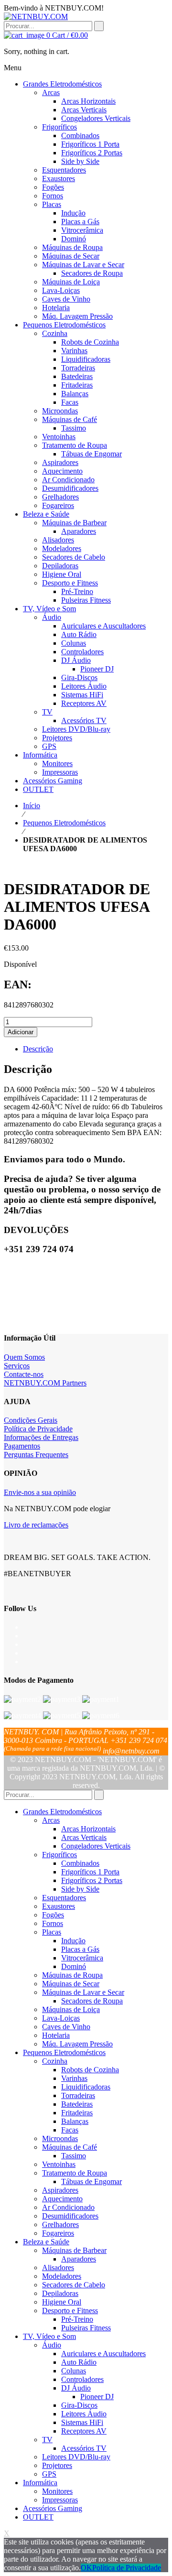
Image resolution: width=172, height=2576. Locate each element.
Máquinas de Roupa (72, 1975)
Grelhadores (60, 2224)
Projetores (57, 2465)
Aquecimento (62, 2199)
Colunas (74, 2371)
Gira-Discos (79, 2405)
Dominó (74, 1966)
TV (47, 2440)
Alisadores (58, 2268)
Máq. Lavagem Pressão (77, 2044)
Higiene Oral (62, 2302)
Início (32, 806)
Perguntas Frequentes (36, 1455)
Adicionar (21, 1032)
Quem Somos (24, 1357)
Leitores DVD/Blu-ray (76, 2457)
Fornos (53, 1923)
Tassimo (74, 2156)
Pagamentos (22, 1446)
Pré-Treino (77, 2319)
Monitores (57, 2491)
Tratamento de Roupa (75, 2173)
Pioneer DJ (97, 2397)
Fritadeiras (77, 2113)
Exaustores (59, 1906)
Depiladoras (60, 2293)
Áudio (52, 2345)
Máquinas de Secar (71, 1984)
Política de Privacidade (38, 1429)
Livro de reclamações (36, 1525)
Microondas (60, 2138)
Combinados (80, 1863)
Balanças (75, 2121)
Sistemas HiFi (82, 2422)
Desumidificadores (70, 2216)
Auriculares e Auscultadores (103, 2354)
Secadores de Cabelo (74, 2285)
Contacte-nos (24, 1374)
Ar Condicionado (68, 2207)
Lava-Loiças (61, 2018)
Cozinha (55, 2061)
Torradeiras (78, 2095)
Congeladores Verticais (96, 1846)
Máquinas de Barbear (74, 2250)
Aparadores (79, 2259)
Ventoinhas (59, 2164)
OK (86, 2568)
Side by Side (80, 1889)
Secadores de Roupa (92, 2001)
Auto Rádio (79, 2362)
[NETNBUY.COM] (36, 16)
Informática (40, 2483)
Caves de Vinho (66, 2027)
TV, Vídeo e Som (49, 2336)
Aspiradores (60, 2190)
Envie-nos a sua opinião (40, 1492)
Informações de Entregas (41, 1437)
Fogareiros (58, 2233)
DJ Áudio (76, 2388)
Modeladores (62, 2276)
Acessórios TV (84, 2448)
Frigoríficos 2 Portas (92, 1880)
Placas (52, 1932)
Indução (73, 1941)
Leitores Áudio (84, 2414)
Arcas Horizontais (88, 1829)
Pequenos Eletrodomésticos (64, 823)
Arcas (51, 1820)
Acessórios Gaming (53, 2508)
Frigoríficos (59, 1855)
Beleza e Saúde (46, 2242)
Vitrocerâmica (82, 1958)
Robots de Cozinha (90, 2070)
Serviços (17, 1366)
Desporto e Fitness (70, 2311)
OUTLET (38, 2517)
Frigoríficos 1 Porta (90, 1872)
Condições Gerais (31, 1420)
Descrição (38, 1049)
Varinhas (74, 2078)
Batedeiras (77, 2104)
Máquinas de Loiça (71, 2009)
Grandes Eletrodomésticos (62, 1812)
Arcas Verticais (84, 1837)
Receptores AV (84, 2431)
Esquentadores (64, 1898)
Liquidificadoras (86, 2087)
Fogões (53, 1915)
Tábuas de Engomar (91, 2181)
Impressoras (60, 2500)
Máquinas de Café (70, 2147)
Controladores (82, 2379)
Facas (70, 2130)
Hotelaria (56, 2035)
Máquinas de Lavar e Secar (83, 1992)
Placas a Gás (80, 1949)
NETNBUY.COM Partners (45, 1383)
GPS (49, 2474)
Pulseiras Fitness (86, 2328)
